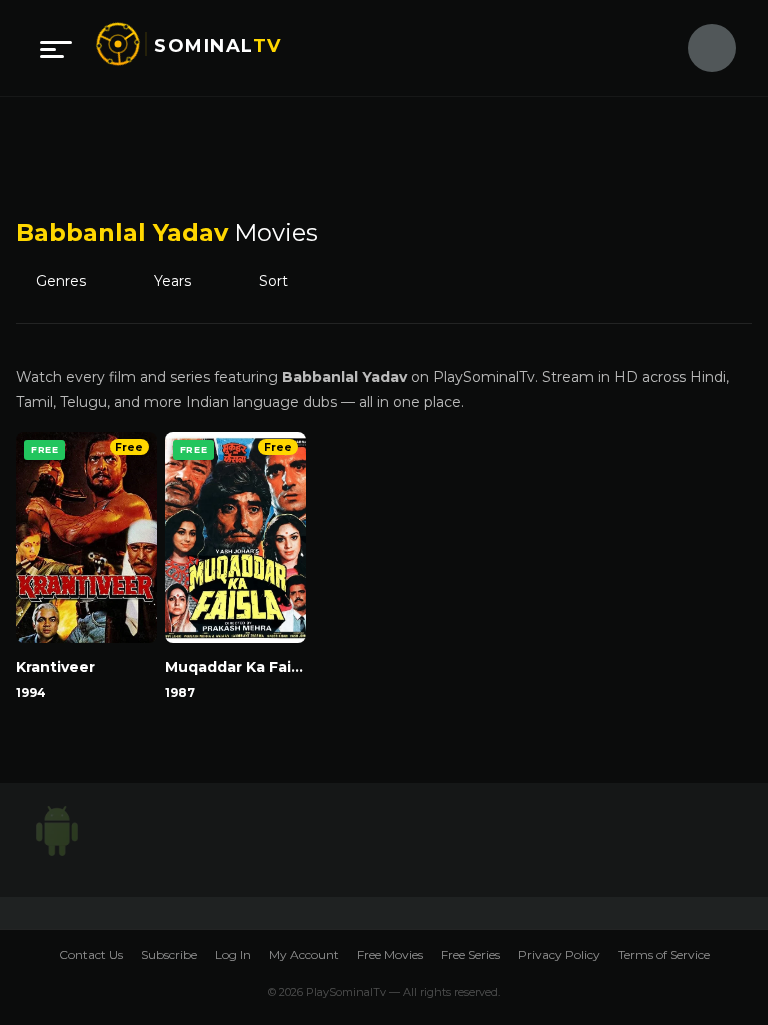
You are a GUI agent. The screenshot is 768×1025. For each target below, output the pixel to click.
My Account (304, 954)
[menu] (56, 48)
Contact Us (91, 954)
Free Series (470, 954)
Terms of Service (664, 954)
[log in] (700, 48)
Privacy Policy (559, 954)
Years (181, 282)
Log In (233, 954)
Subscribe (169, 954)
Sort (287, 282)
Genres (67, 282)
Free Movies (390, 954)
